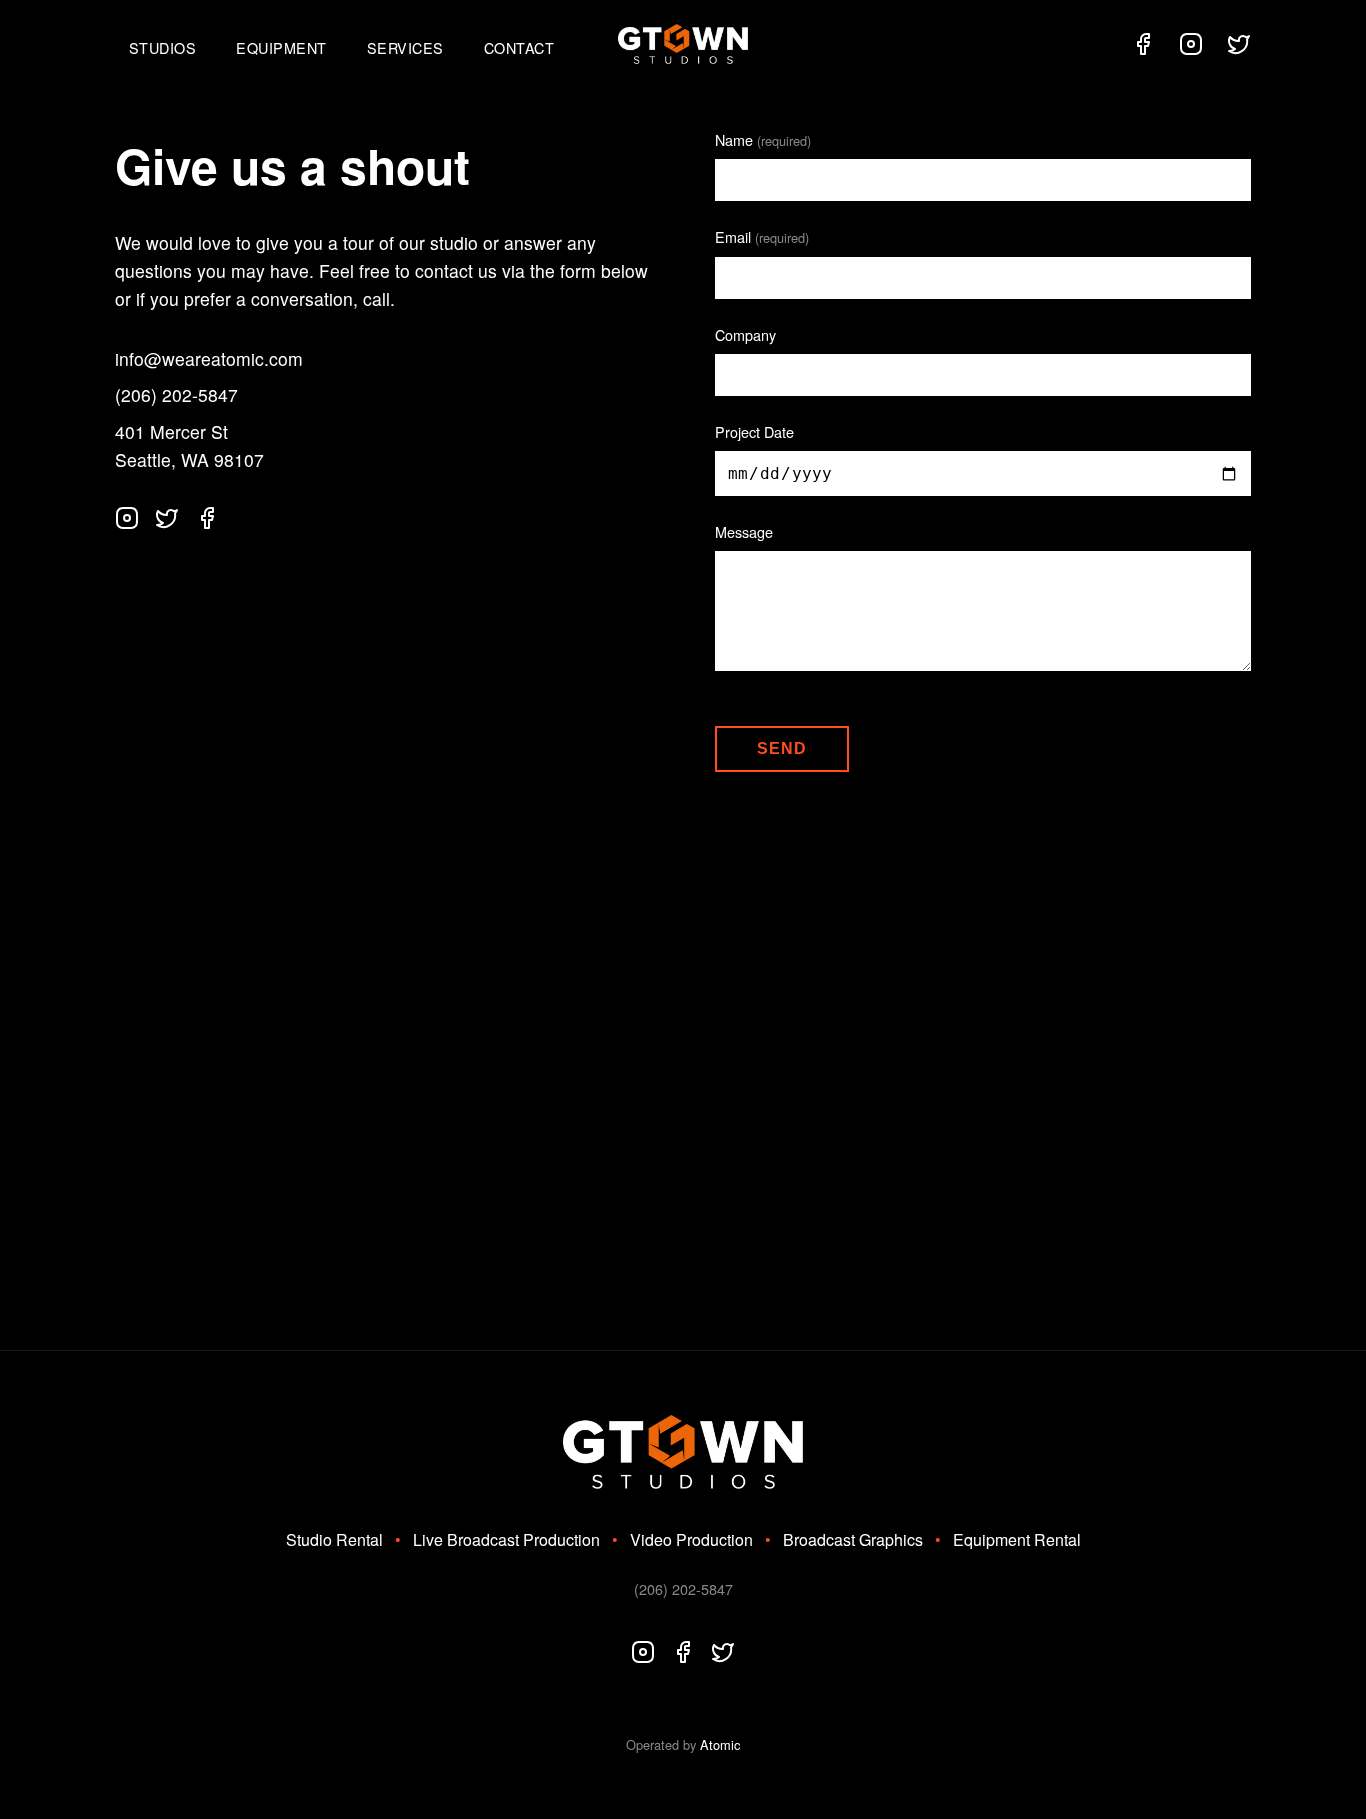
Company (745, 334)
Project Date (754, 431)
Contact (519, 47)
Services (405, 47)
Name (763, 139)
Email (762, 236)
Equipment (281, 47)
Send (782, 748)
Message (744, 531)
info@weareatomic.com (209, 358)
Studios (163, 47)
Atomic (720, 1744)
